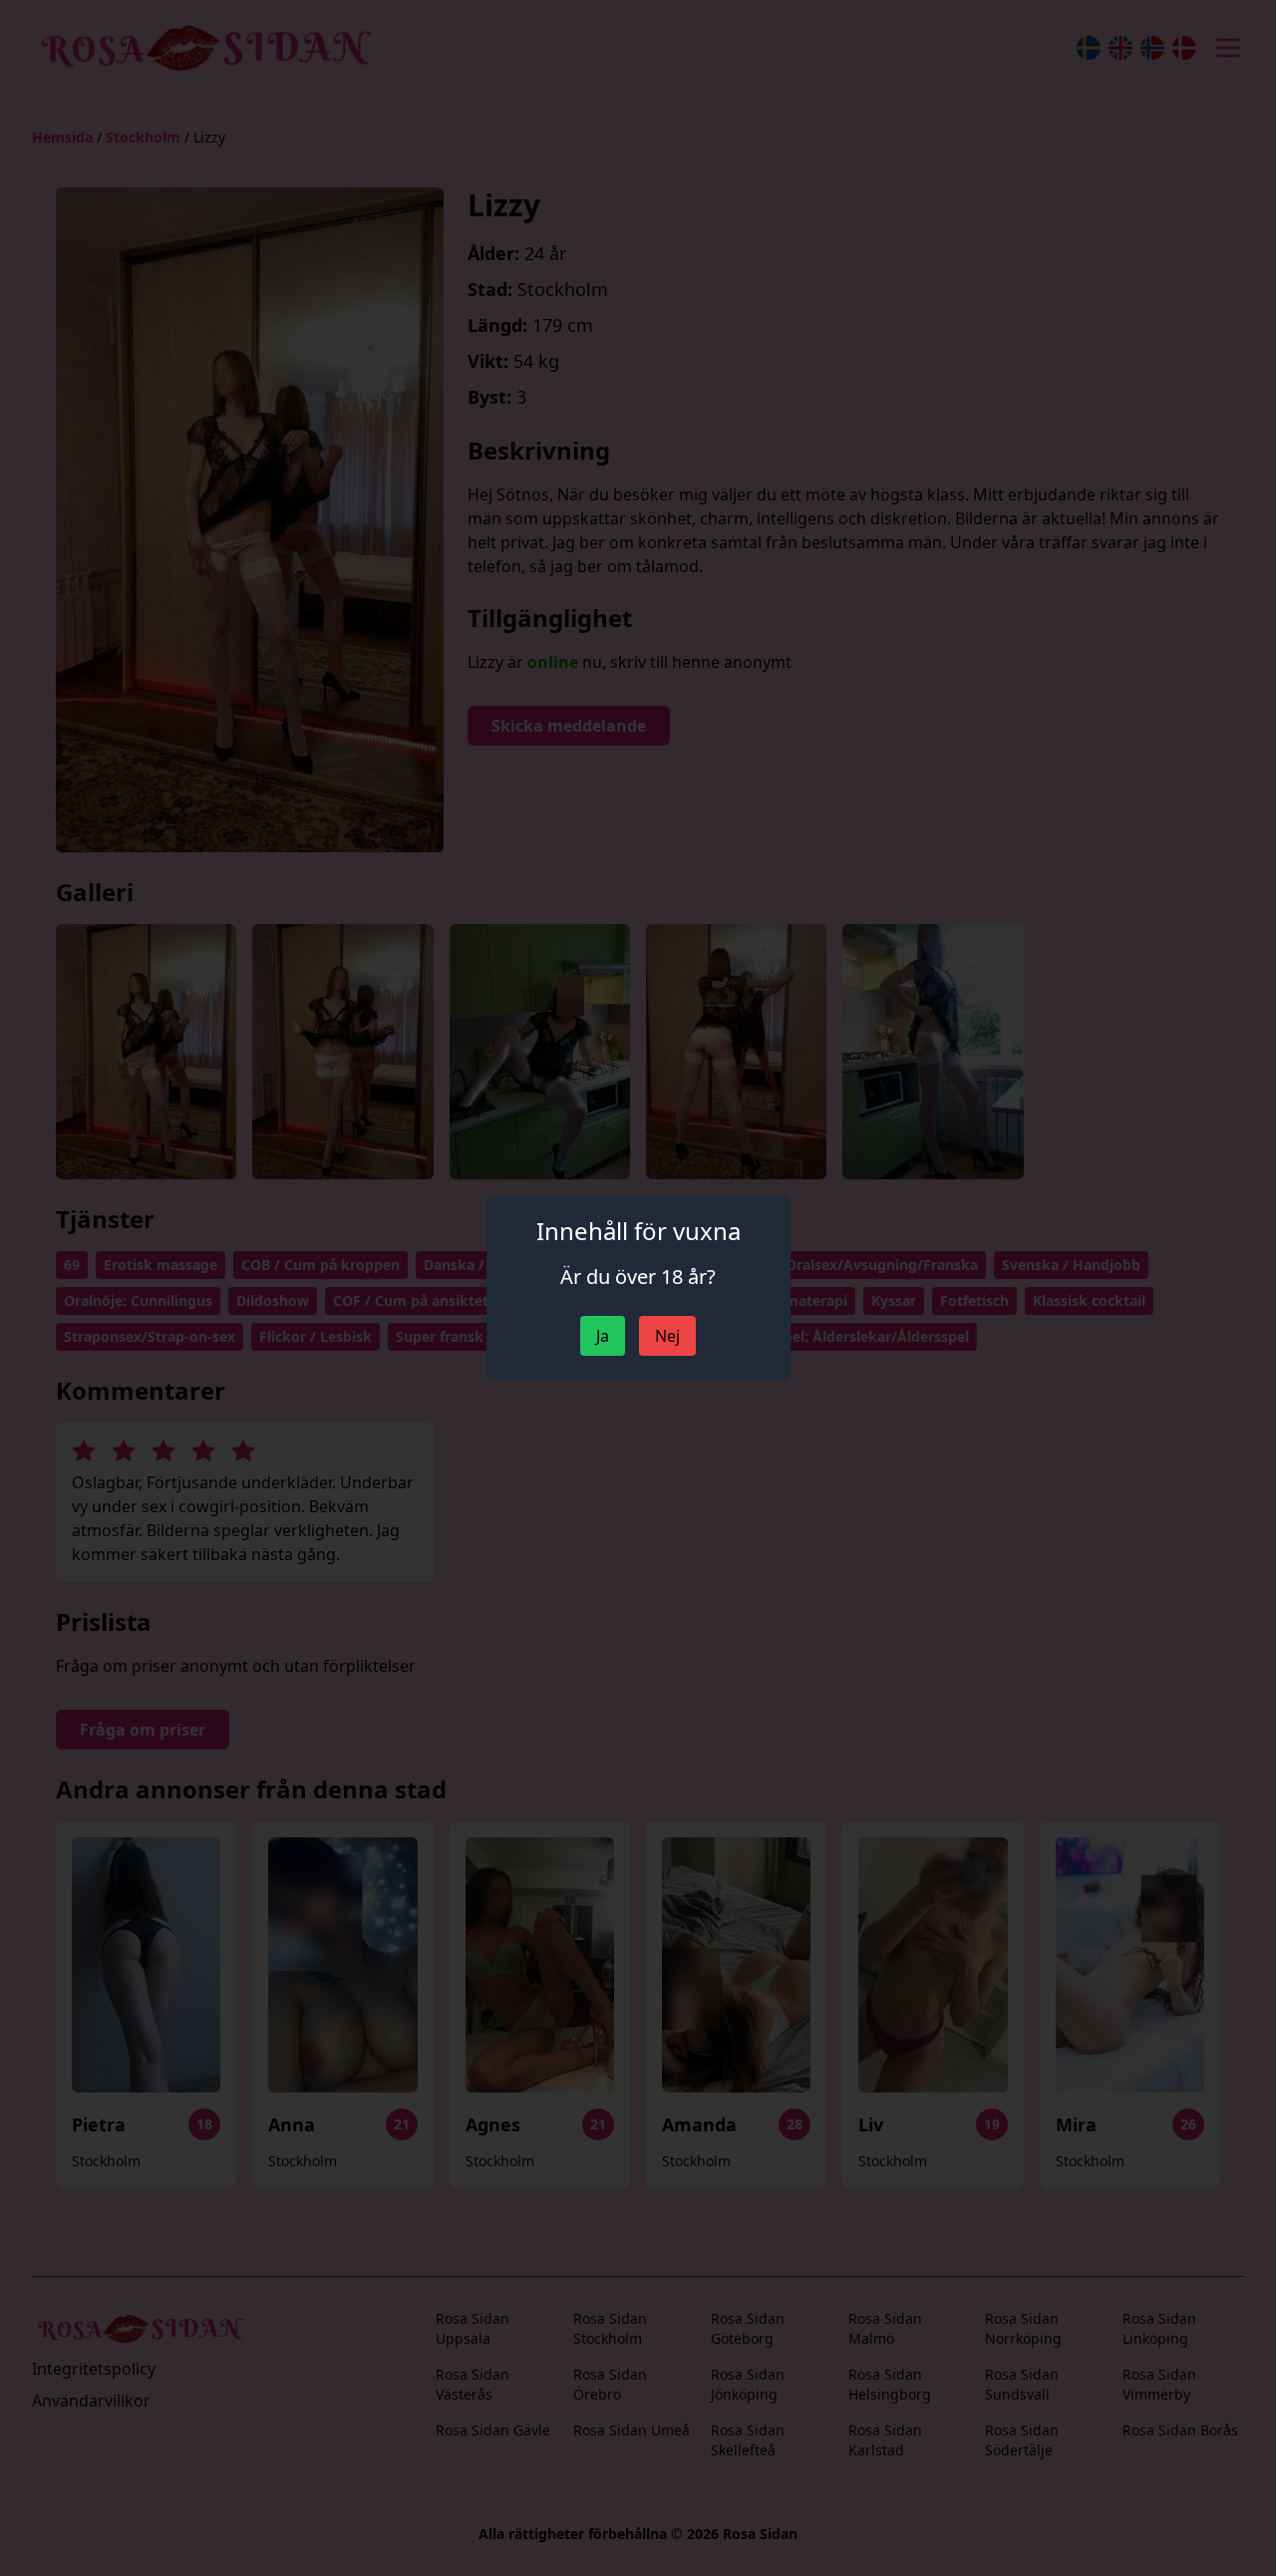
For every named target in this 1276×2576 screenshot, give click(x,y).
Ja (603, 1336)
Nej (667, 1336)
